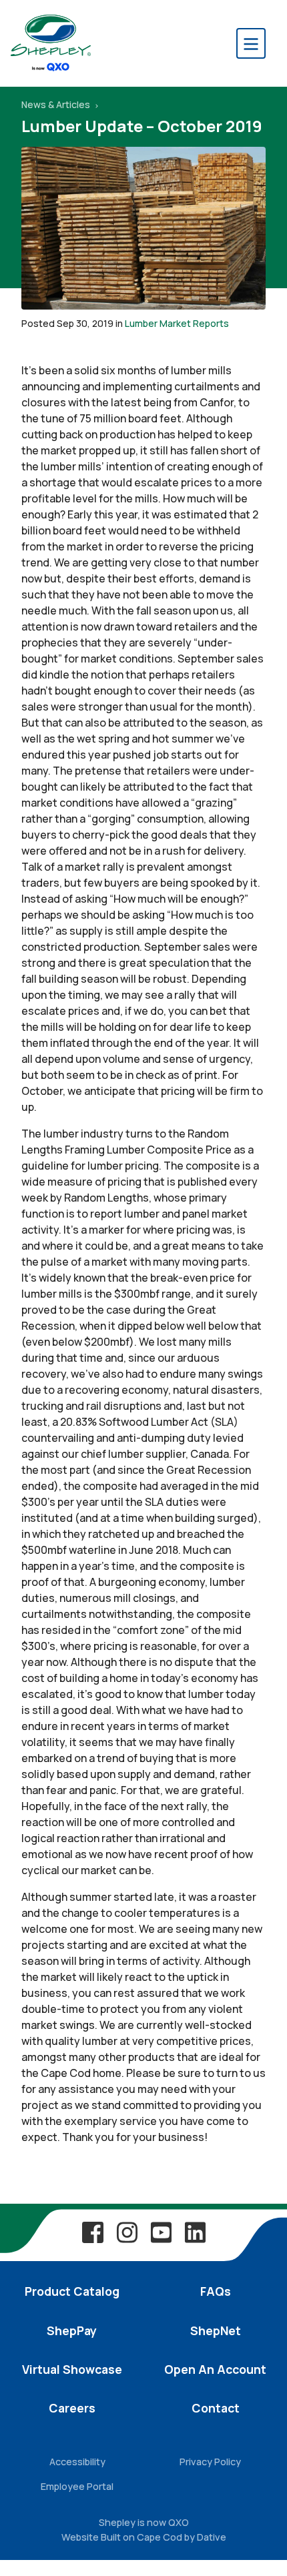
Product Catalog (72, 2291)
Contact (216, 2408)
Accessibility (77, 2462)
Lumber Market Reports (177, 323)
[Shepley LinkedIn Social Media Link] (195, 2232)
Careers (72, 2408)
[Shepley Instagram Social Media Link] (127, 2232)
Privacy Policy (210, 2462)
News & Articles (57, 104)
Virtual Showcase (72, 2369)
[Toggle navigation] (251, 43)
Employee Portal (77, 2486)
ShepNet (216, 2330)
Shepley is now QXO (144, 2522)
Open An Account (215, 2369)
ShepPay (72, 2330)
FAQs (216, 2291)
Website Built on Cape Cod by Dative (144, 2537)
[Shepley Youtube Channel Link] (161, 2232)
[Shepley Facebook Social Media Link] (93, 2232)
